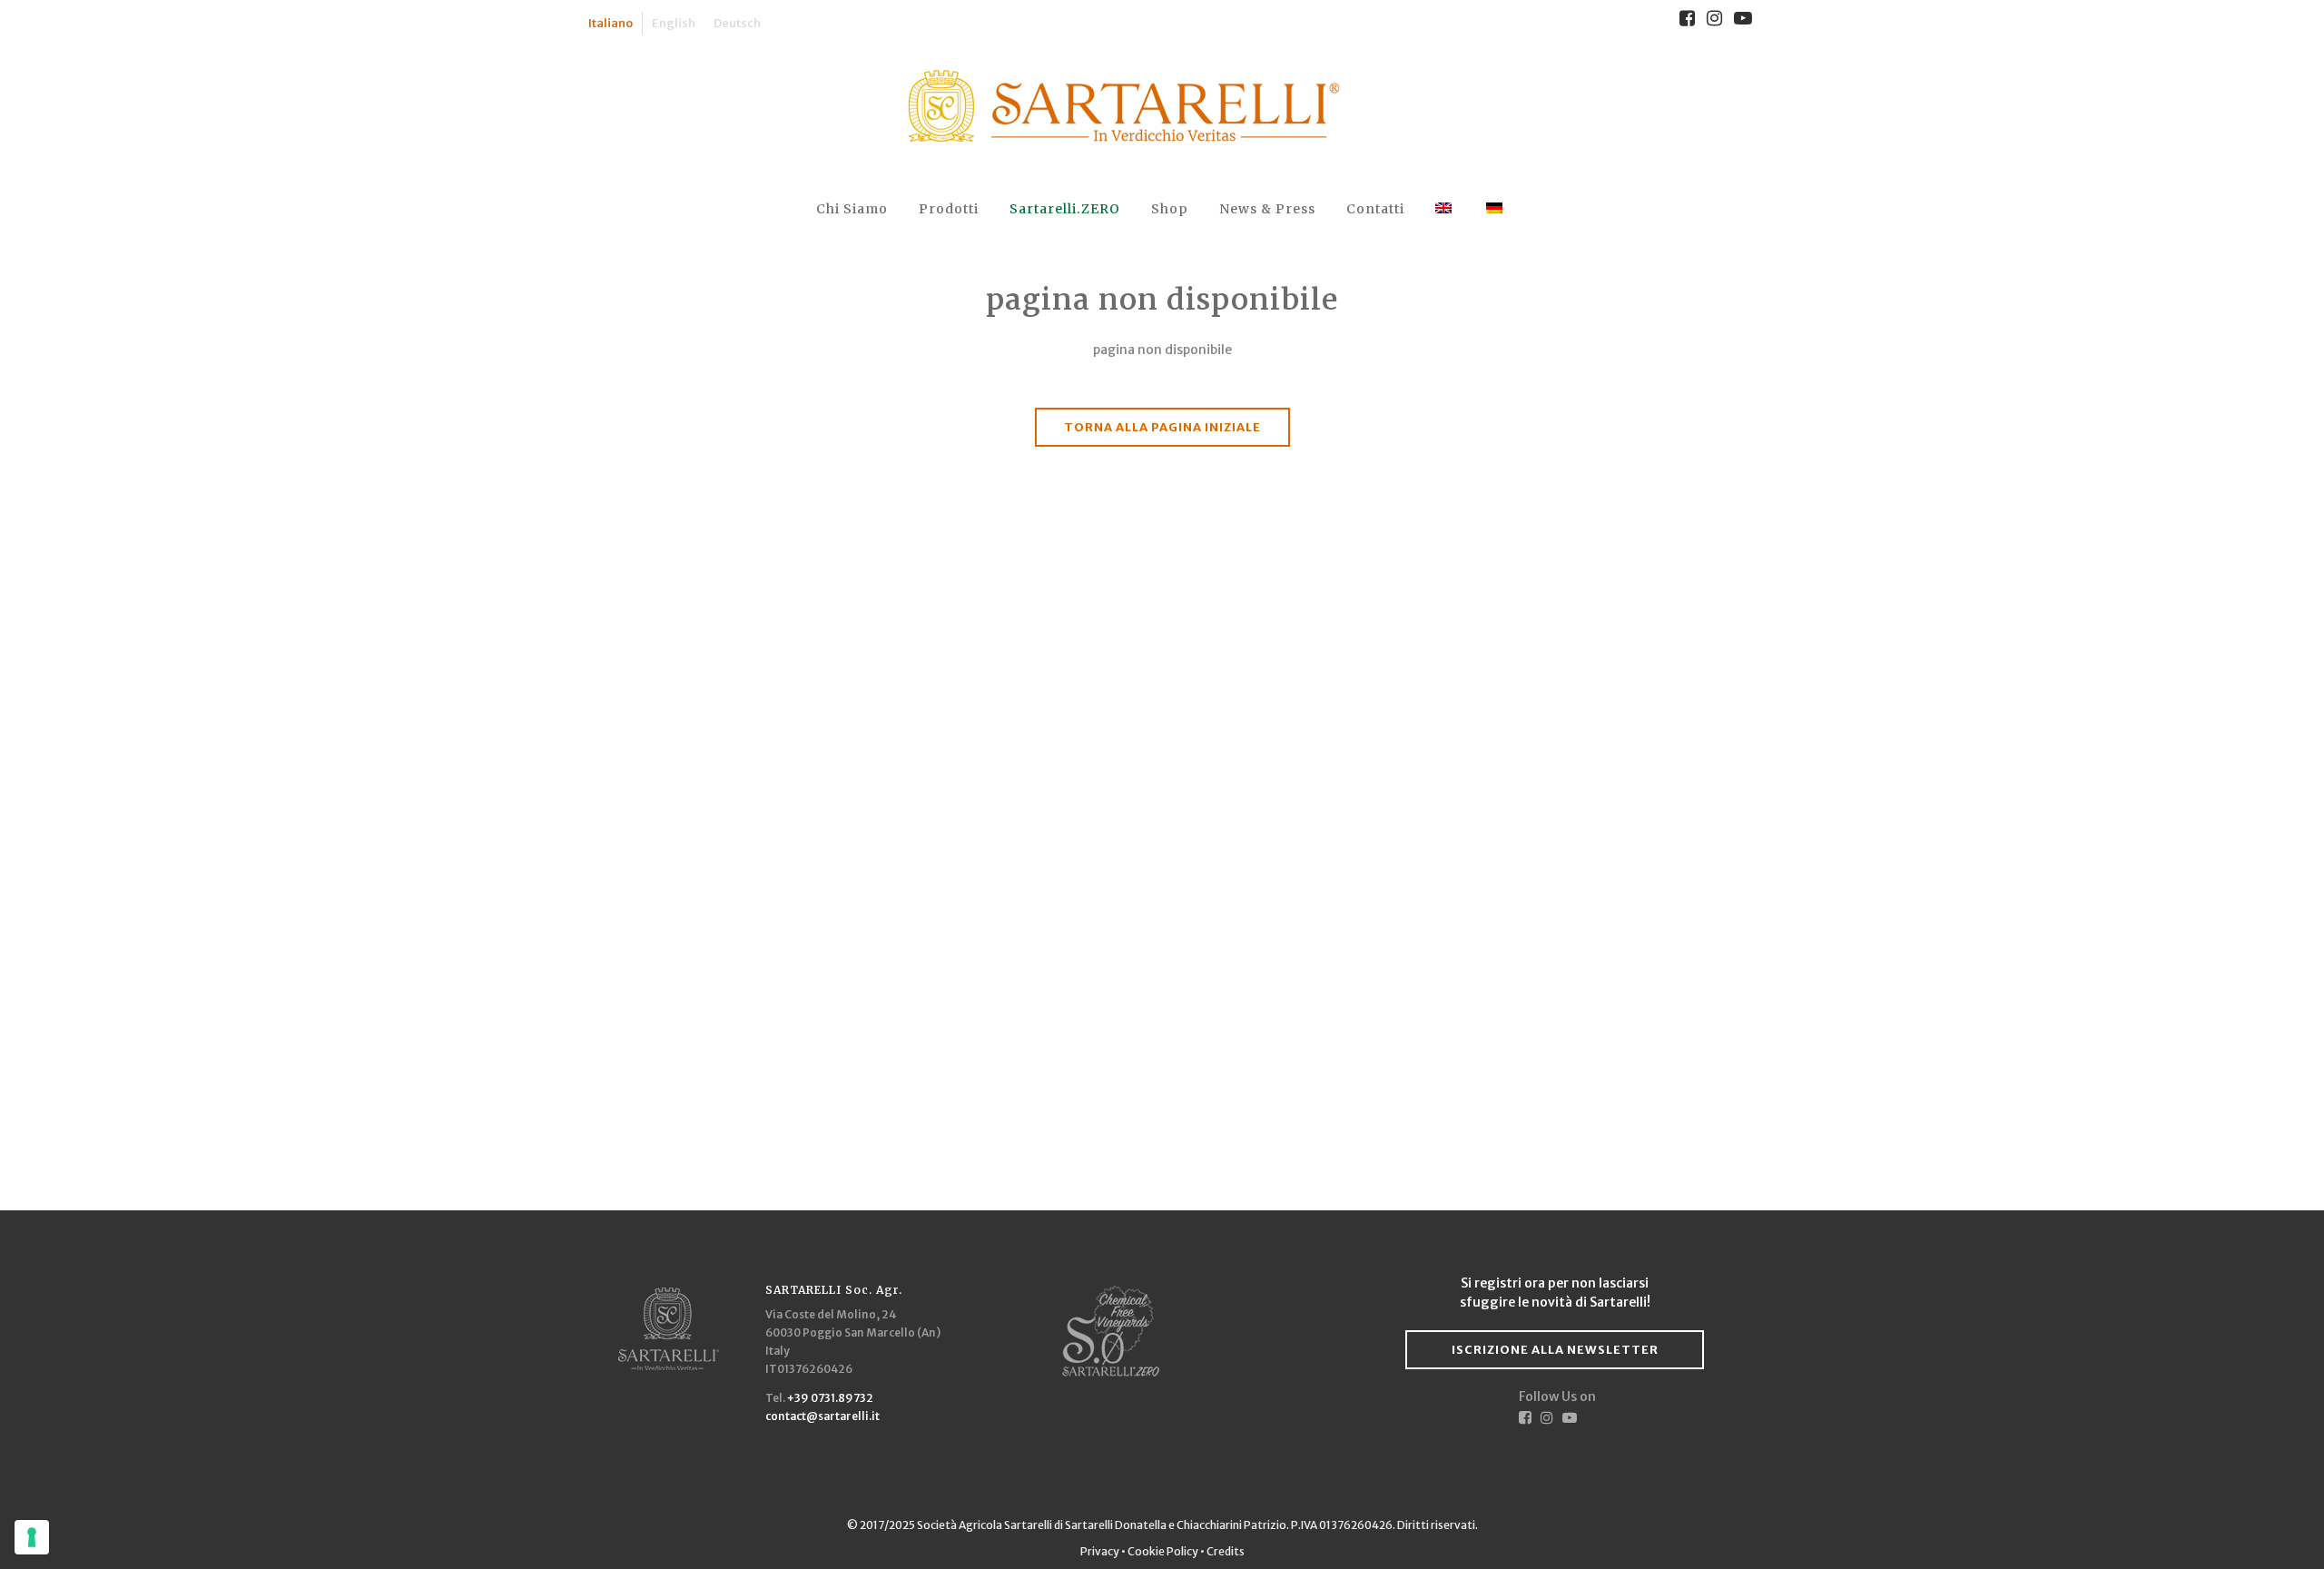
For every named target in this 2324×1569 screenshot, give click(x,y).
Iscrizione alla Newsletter (1555, 1350)
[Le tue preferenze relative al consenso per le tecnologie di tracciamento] (32, 1537)
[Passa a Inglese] (1445, 209)
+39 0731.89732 (830, 1398)
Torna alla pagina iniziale (1162, 427)
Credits (1226, 1551)
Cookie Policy (1163, 1551)
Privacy (1101, 1551)
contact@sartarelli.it (822, 1416)
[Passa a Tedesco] (1496, 209)
